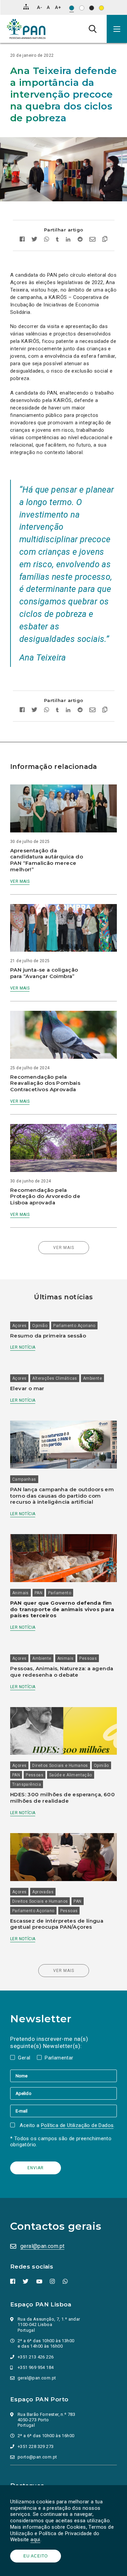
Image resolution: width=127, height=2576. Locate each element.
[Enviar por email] (92, 240)
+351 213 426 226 (36, 2357)
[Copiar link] (103, 240)
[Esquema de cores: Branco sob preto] (92, 8)
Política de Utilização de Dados (77, 2125)
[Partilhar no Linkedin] (68, 240)
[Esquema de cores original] (72, 8)
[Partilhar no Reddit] (80, 240)
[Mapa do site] (26, 7)
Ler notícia (23, 1347)
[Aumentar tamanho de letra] (58, 7)
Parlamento (60, 1593)
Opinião (40, 1326)
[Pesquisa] (93, 29)
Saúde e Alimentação (71, 1775)
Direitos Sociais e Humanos (60, 1766)
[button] (117, 29)
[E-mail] (63, 2111)
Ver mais (20, 881)
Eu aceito (36, 2556)
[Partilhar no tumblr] (57, 240)
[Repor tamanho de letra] (48, 7)
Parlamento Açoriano (74, 1326)
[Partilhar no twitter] (34, 240)
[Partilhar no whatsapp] (47, 240)
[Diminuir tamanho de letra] (39, 7)
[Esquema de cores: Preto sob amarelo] (101, 8)
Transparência (27, 1784)
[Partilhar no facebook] (24, 240)
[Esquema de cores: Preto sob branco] (82, 8)
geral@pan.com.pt (42, 2246)
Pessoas (88, 1658)
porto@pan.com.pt (37, 2457)
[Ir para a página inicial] (26, 29)
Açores (19, 1326)
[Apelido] (63, 2093)
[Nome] (63, 2076)
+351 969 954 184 (36, 2367)
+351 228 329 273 (36, 2446)
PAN (38, 1593)
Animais (20, 1593)
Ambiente (92, 1378)
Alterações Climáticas (55, 1378)
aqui (35, 2540)
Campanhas (24, 1479)
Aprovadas (43, 1892)
